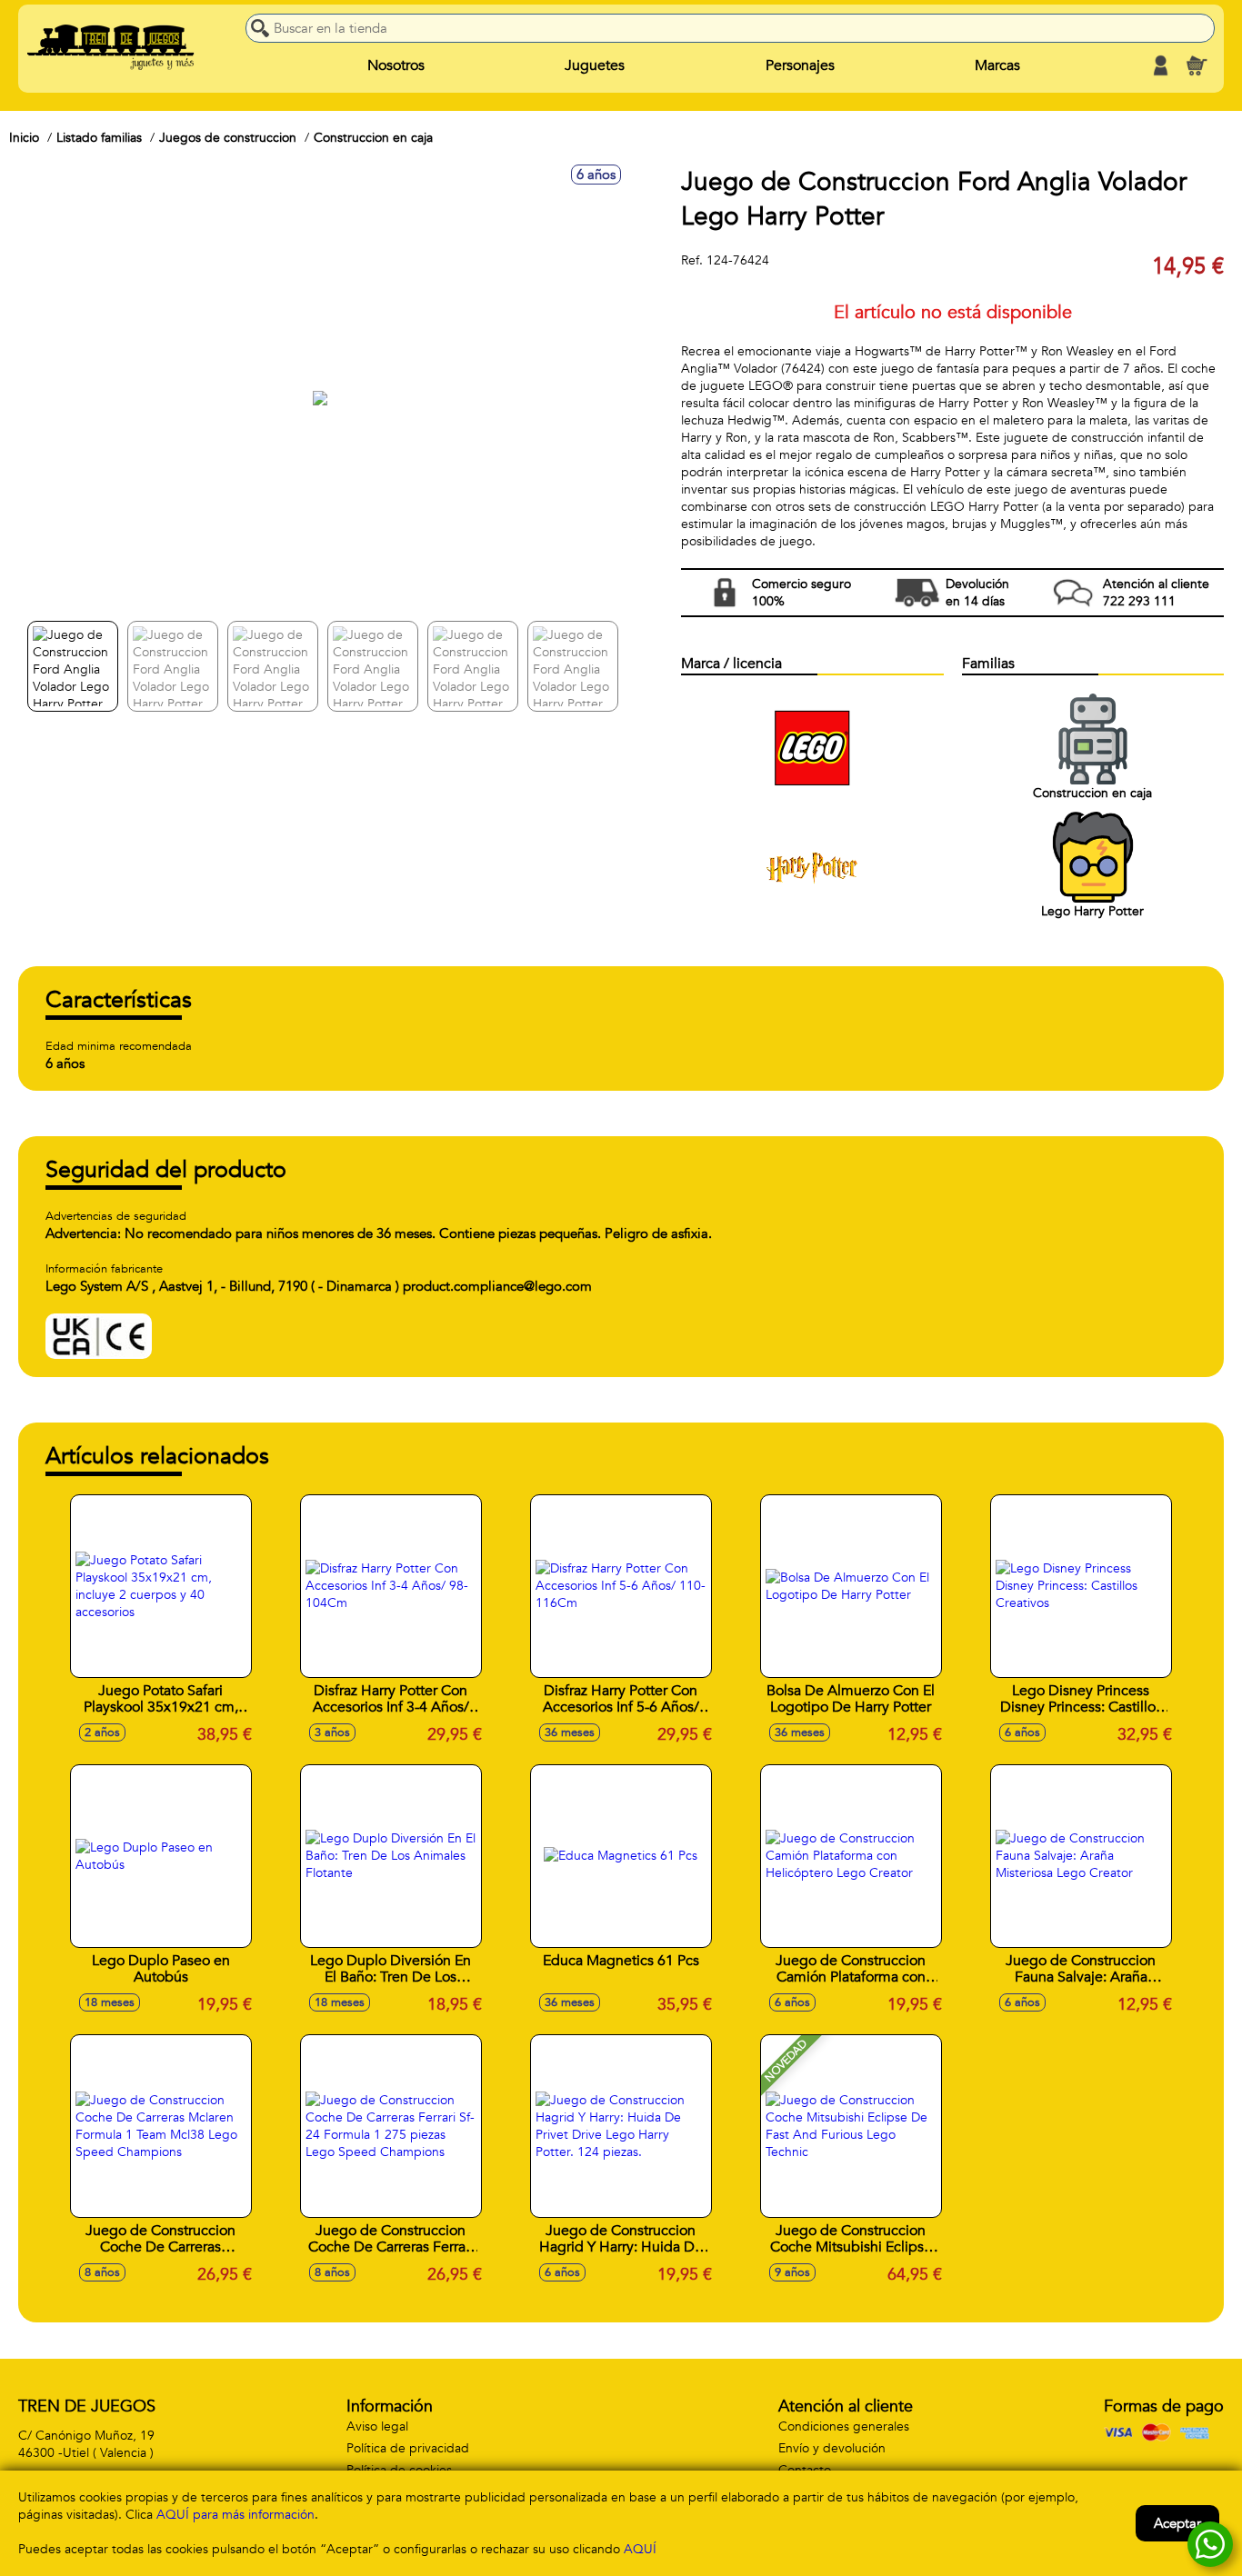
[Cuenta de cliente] (1160, 65)
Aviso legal (377, 2426)
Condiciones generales (844, 2426)
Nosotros (396, 65)
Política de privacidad (408, 2448)
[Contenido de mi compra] (1197, 65)
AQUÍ (640, 2549)
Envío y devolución (832, 2448)
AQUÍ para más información (235, 2515)
